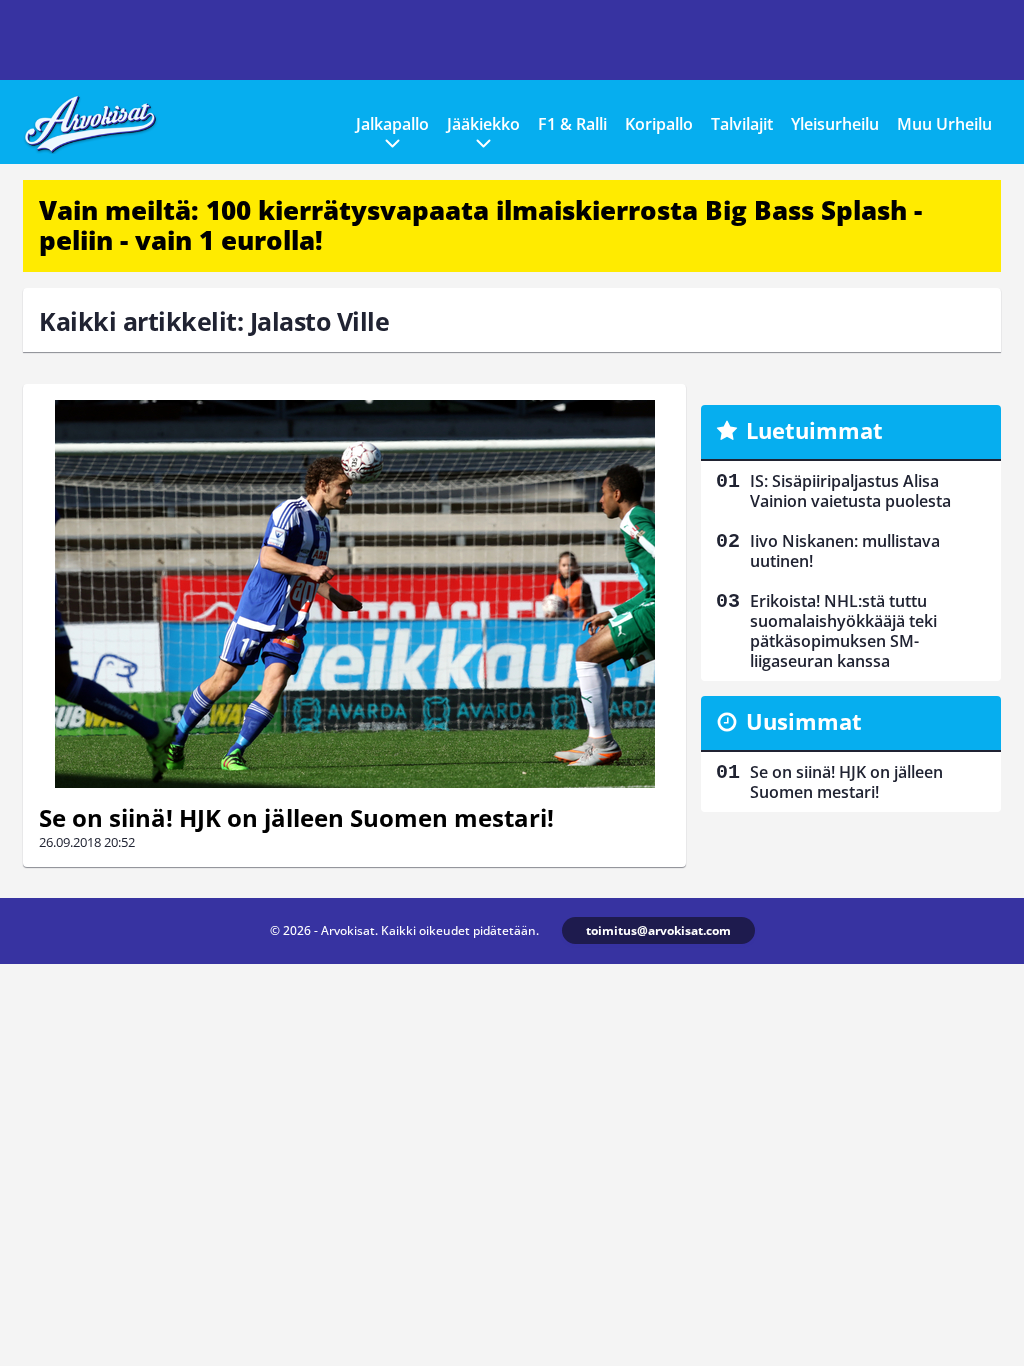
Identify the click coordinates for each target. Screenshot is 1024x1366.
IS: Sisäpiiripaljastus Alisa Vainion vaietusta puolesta (850, 491)
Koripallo (659, 124)
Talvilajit (742, 124)
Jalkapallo (392, 124)
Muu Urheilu (944, 124)
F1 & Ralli (572, 124)
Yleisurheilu (835, 124)
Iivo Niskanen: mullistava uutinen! (845, 551)
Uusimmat (804, 721)
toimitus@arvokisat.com (658, 930)
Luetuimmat (814, 430)
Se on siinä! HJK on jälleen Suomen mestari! (296, 817)
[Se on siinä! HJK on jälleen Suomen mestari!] (354, 594)
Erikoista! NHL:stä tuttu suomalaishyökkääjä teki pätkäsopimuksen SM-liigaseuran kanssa (843, 631)
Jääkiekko (483, 124)
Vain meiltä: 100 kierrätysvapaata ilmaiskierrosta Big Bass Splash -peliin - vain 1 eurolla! (480, 225)
